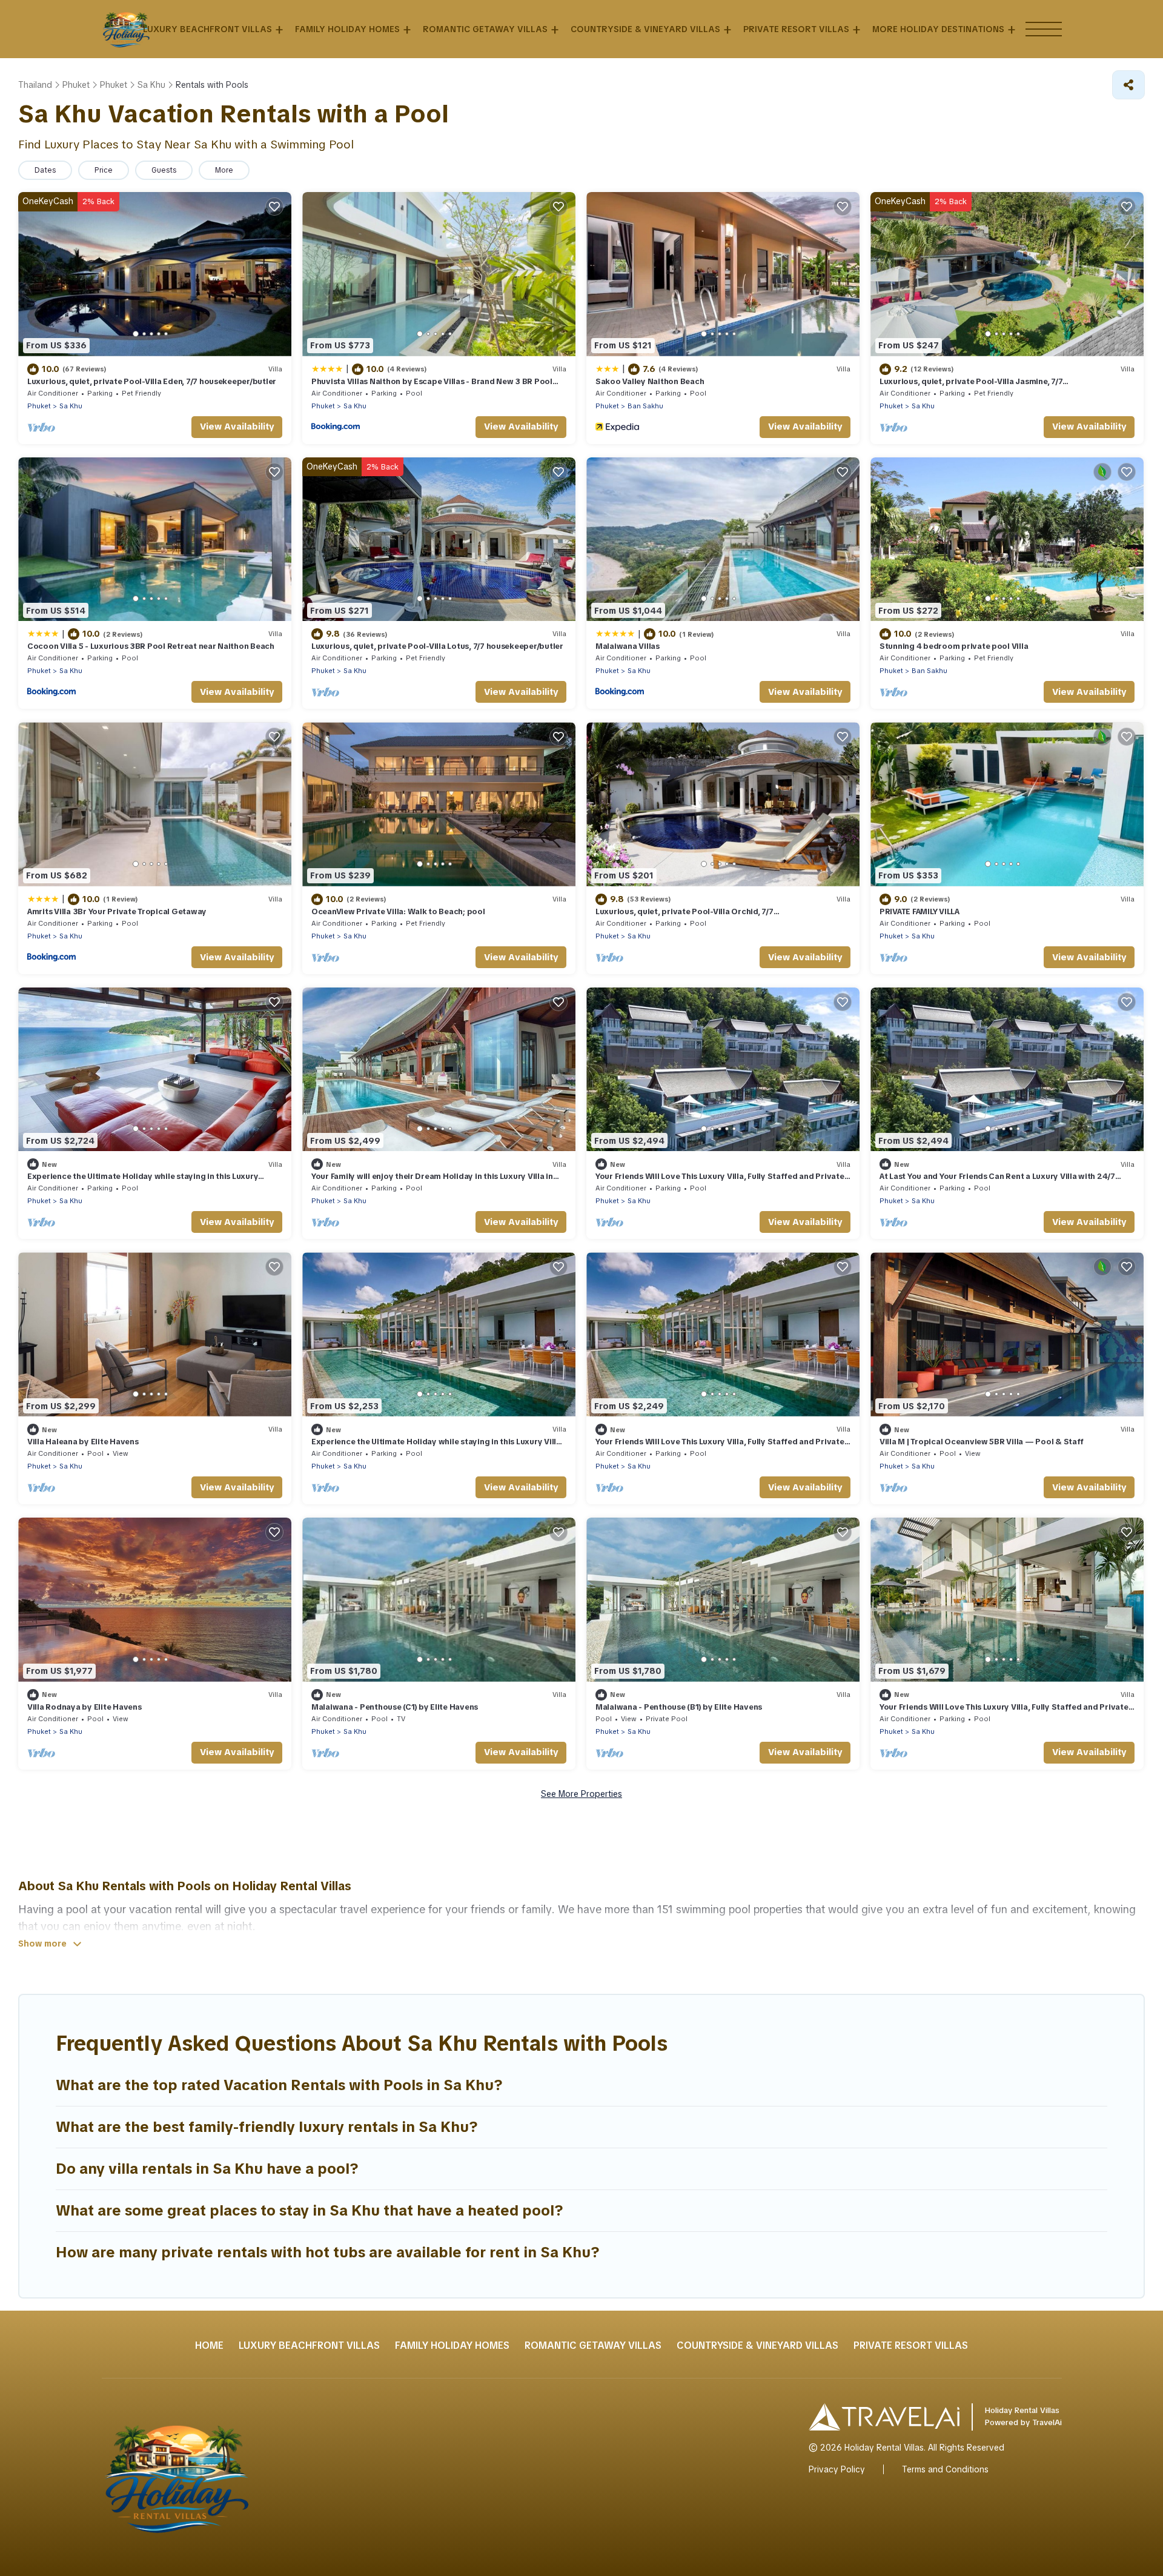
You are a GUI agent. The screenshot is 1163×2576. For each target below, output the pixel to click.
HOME (209, 2345)
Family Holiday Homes (347, 29)
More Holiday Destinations (938, 29)
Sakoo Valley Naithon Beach (650, 381)
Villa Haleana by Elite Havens (83, 1442)
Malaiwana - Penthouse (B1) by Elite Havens (679, 1707)
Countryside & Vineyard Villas (645, 29)
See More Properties (581, 1794)
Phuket (39, 406)
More (224, 170)
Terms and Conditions (945, 2469)
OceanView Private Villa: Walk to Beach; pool (398, 911)
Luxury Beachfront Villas (207, 29)
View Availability (237, 427)
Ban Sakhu (645, 406)
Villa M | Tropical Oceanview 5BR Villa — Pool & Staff (982, 1442)
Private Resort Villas (796, 29)
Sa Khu (71, 406)
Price (104, 170)
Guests (164, 170)
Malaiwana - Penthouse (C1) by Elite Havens (395, 1707)
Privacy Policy (837, 2469)
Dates (45, 170)
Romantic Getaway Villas (485, 29)
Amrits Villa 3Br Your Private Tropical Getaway (117, 911)
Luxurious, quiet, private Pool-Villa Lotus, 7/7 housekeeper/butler (437, 646)
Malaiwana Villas (628, 646)
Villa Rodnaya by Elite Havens (84, 1707)
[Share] (1128, 85)
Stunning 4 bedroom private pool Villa (954, 646)
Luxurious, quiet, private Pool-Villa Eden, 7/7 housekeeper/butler (152, 381)
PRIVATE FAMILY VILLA (919, 911)
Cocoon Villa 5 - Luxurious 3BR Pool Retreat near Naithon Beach (151, 646)
